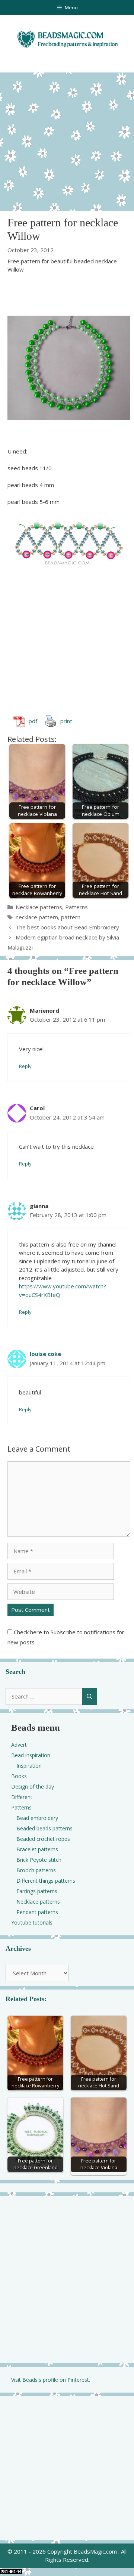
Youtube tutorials (32, 1922)
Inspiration (29, 1766)
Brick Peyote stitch (39, 1860)
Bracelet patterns (37, 1849)
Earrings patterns (37, 1891)
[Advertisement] (67, 140)
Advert (19, 1745)
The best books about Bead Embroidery (67, 927)
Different (22, 1797)
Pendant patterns (37, 1912)
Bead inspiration (31, 1755)
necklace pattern (37, 917)
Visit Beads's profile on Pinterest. (51, 2380)
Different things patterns (46, 1881)
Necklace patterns (39, 907)
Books (19, 1776)
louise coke (45, 1354)
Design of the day (33, 1787)
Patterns (76, 907)
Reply (25, 1066)
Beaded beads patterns (44, 1828)
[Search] (90, 1696)
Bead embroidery (37, 1818)
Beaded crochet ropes (43, 1839)
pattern (71, 917)
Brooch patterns (36, 1870)
